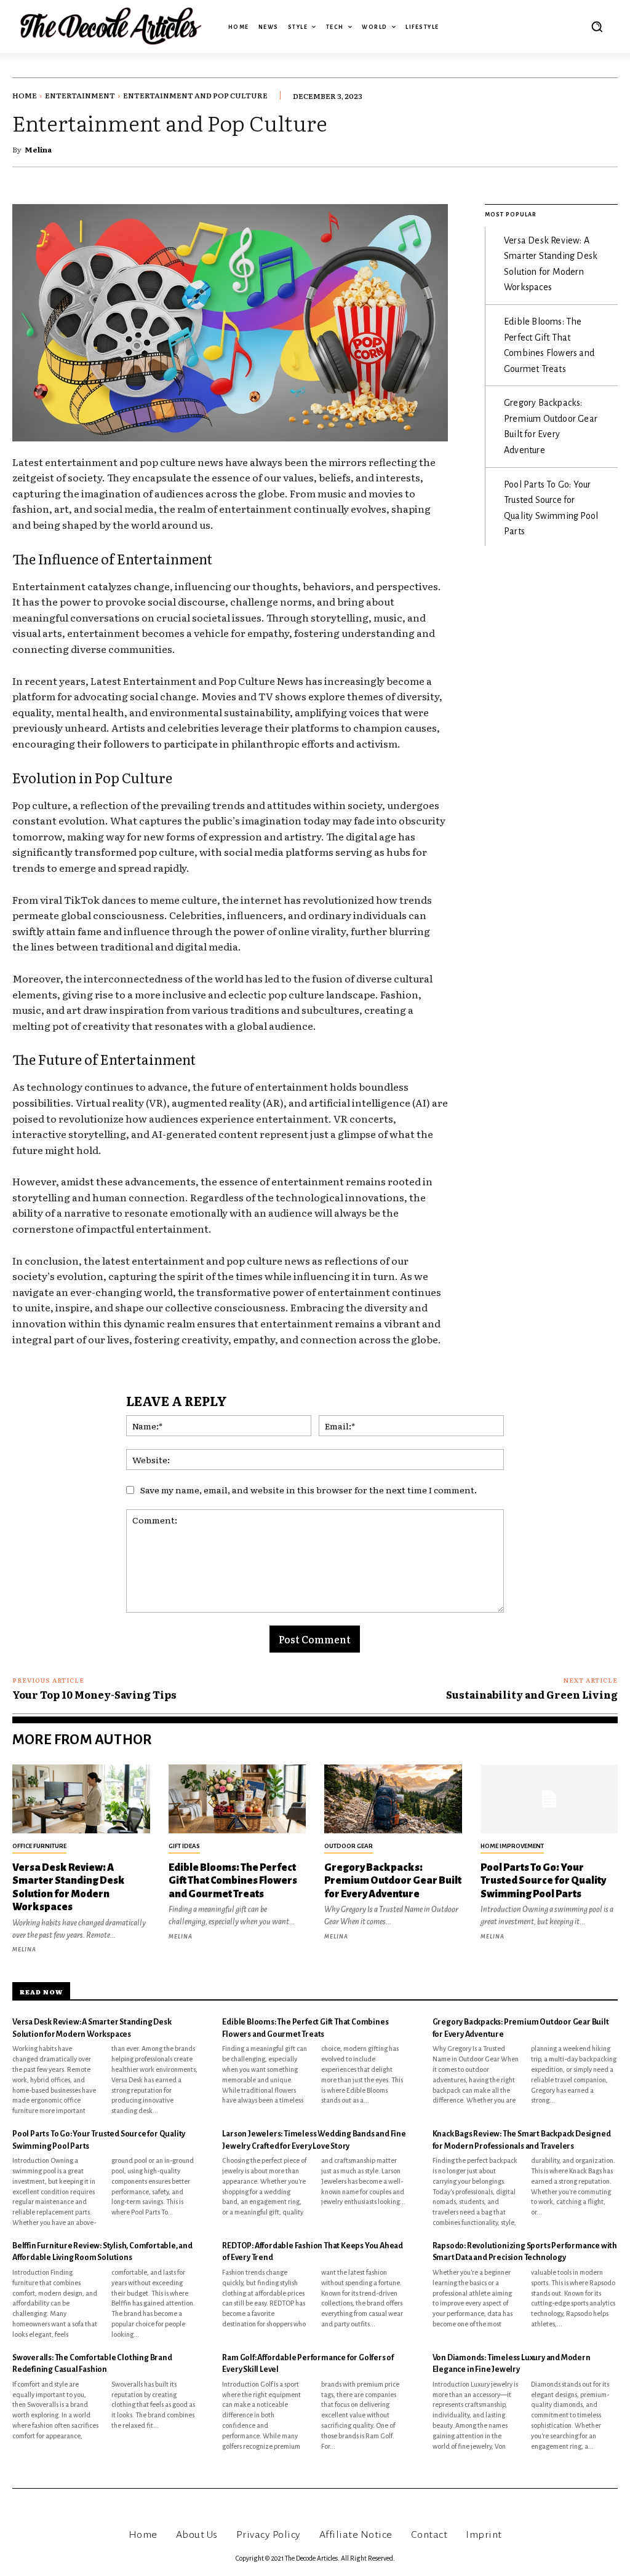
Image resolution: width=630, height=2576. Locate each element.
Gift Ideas (184, 1846)
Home (25, 95)
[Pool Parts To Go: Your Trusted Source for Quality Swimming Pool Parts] (549, 1799)
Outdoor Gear (349, 1846)
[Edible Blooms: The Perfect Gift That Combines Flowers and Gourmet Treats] (237, 1799)
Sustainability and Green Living (532, 1694)
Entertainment (80, 95)
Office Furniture (39, 1846)
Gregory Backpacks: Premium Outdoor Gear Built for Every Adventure (393, 1881)
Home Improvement (512, 1846)
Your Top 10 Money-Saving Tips (94, 1694)
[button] (597, 26)
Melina (38, 149)
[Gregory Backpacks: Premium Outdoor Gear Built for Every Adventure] (393, 1799)
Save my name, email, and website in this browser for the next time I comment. (309, 1490)
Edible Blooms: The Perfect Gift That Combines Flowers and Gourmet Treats (233, 1881)
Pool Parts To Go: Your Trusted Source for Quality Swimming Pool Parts (543, 1881)
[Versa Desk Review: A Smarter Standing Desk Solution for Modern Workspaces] (81, 1799)
